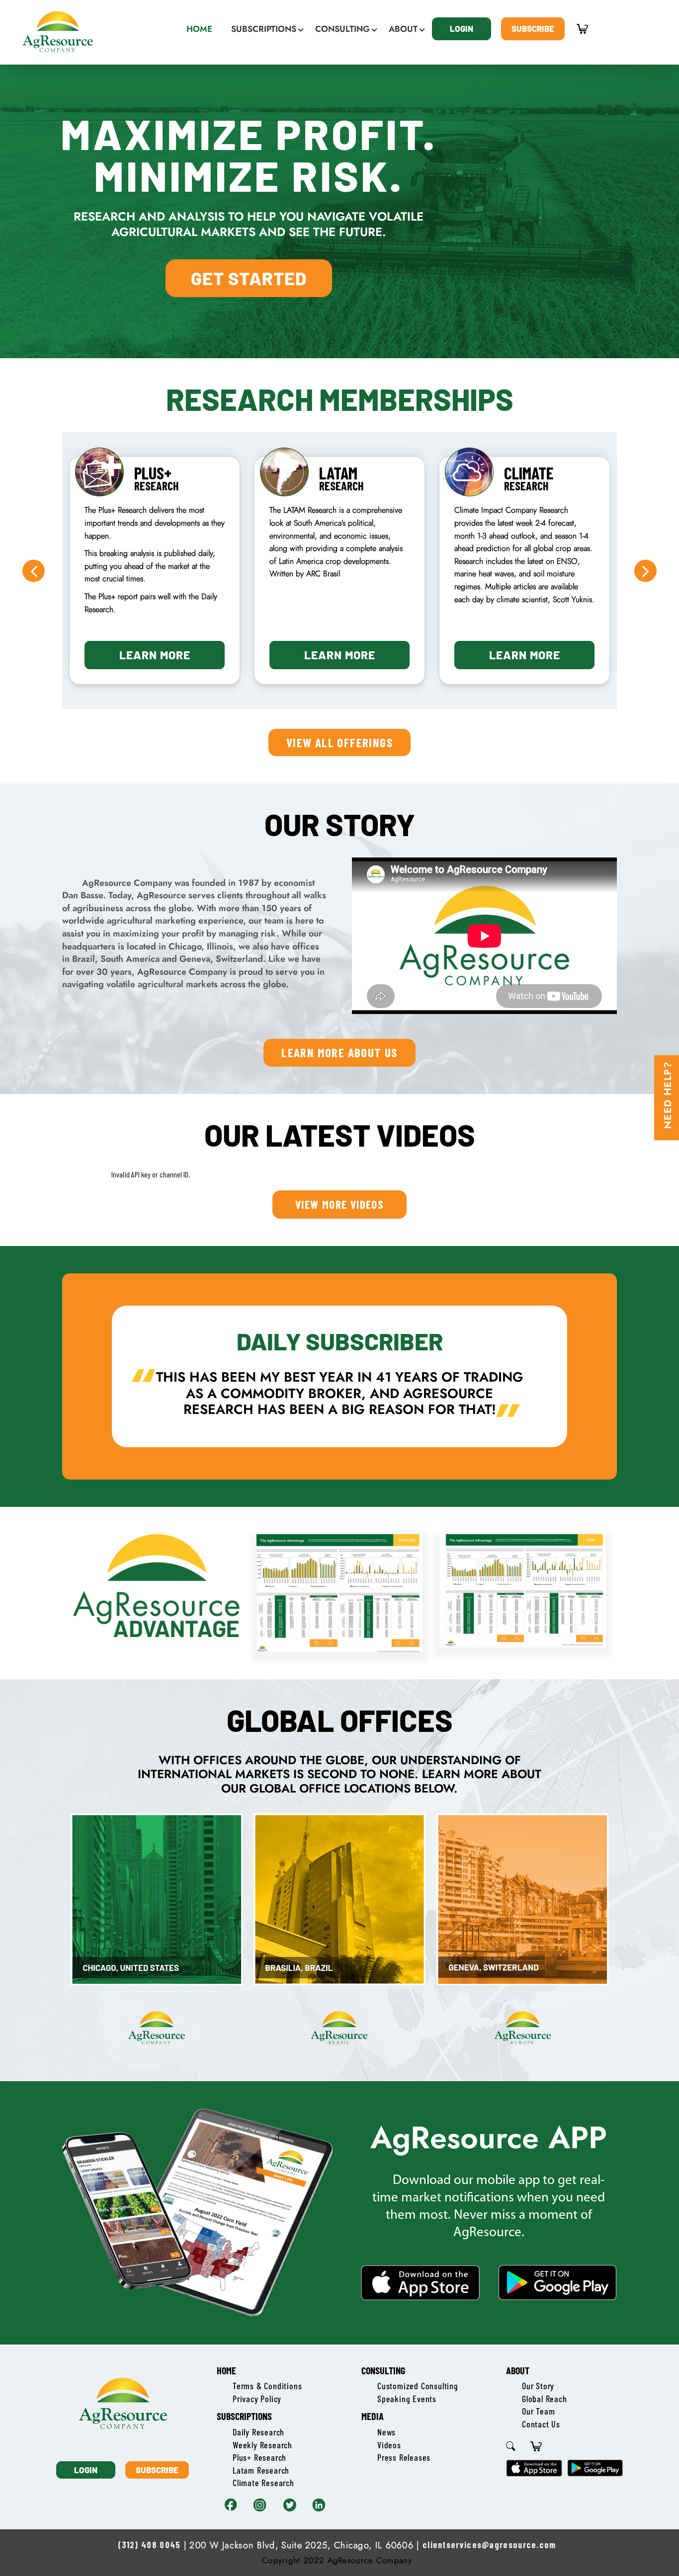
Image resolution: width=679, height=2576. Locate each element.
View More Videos (339, 1204)
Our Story (538, 2386)
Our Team (538, 2411)
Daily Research (258, 2432)
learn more (155, 655)
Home (226, 2370)
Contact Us (541, 2424)
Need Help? (668, 1095)
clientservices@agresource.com (489, 2545)
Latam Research (261, 2470)
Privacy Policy (257, 2399)
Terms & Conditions (267, 2386)
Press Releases (404, 2457)
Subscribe (533, 28)
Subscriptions (244, 2416)
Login (462, 28)
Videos (389, 2445)
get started (249, 278)
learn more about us (339, 1052)
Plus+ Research (259, 2457)
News (386, 2432)
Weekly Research (262, 2445)
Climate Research (263, 2483)
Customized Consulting (418, 2386)
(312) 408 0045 (149, 2545)
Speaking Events (407, 2399)
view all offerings (339, 742)
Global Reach (545, 2399)
